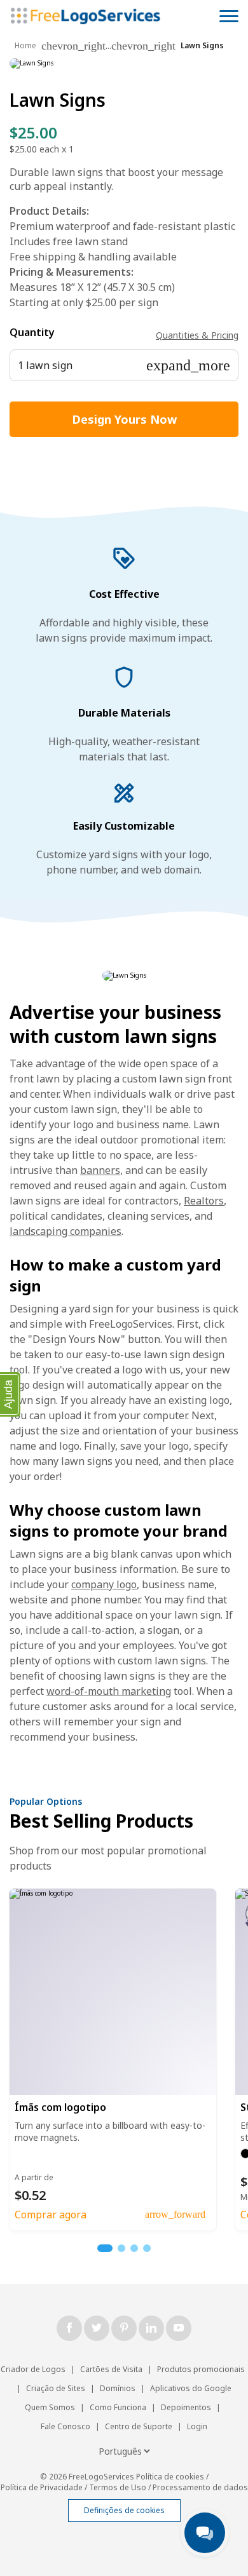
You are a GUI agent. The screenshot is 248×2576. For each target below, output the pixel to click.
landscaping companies (65, 1231)
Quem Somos (50, 2407)
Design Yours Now (124, 419)
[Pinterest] (124, 2328)
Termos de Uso (118, 2487)
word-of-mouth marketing (109, 1691)
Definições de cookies (124, 2510)
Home (25, 45)
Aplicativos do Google (191, 2388)
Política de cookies (170, 2477)
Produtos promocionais (201, 2369)
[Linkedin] (151, 2328)
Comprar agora (51, 2215)
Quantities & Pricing (197, 335)
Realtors (204, 1201)
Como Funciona (118, 2407)
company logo (104, 1584)
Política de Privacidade (42, 2487)
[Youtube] (179, 2328)
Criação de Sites (56, 2388)
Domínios (118, 2388)
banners (100, 1170)
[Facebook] (69, 2328)
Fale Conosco (65, 2426)
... (108, 46)
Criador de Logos (33, 2369)
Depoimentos (186, 2407)
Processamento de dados (200, 2487)
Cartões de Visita (111, 2369)
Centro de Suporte (139, 2426)
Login (197, 2426)
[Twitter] (97, 2328)
